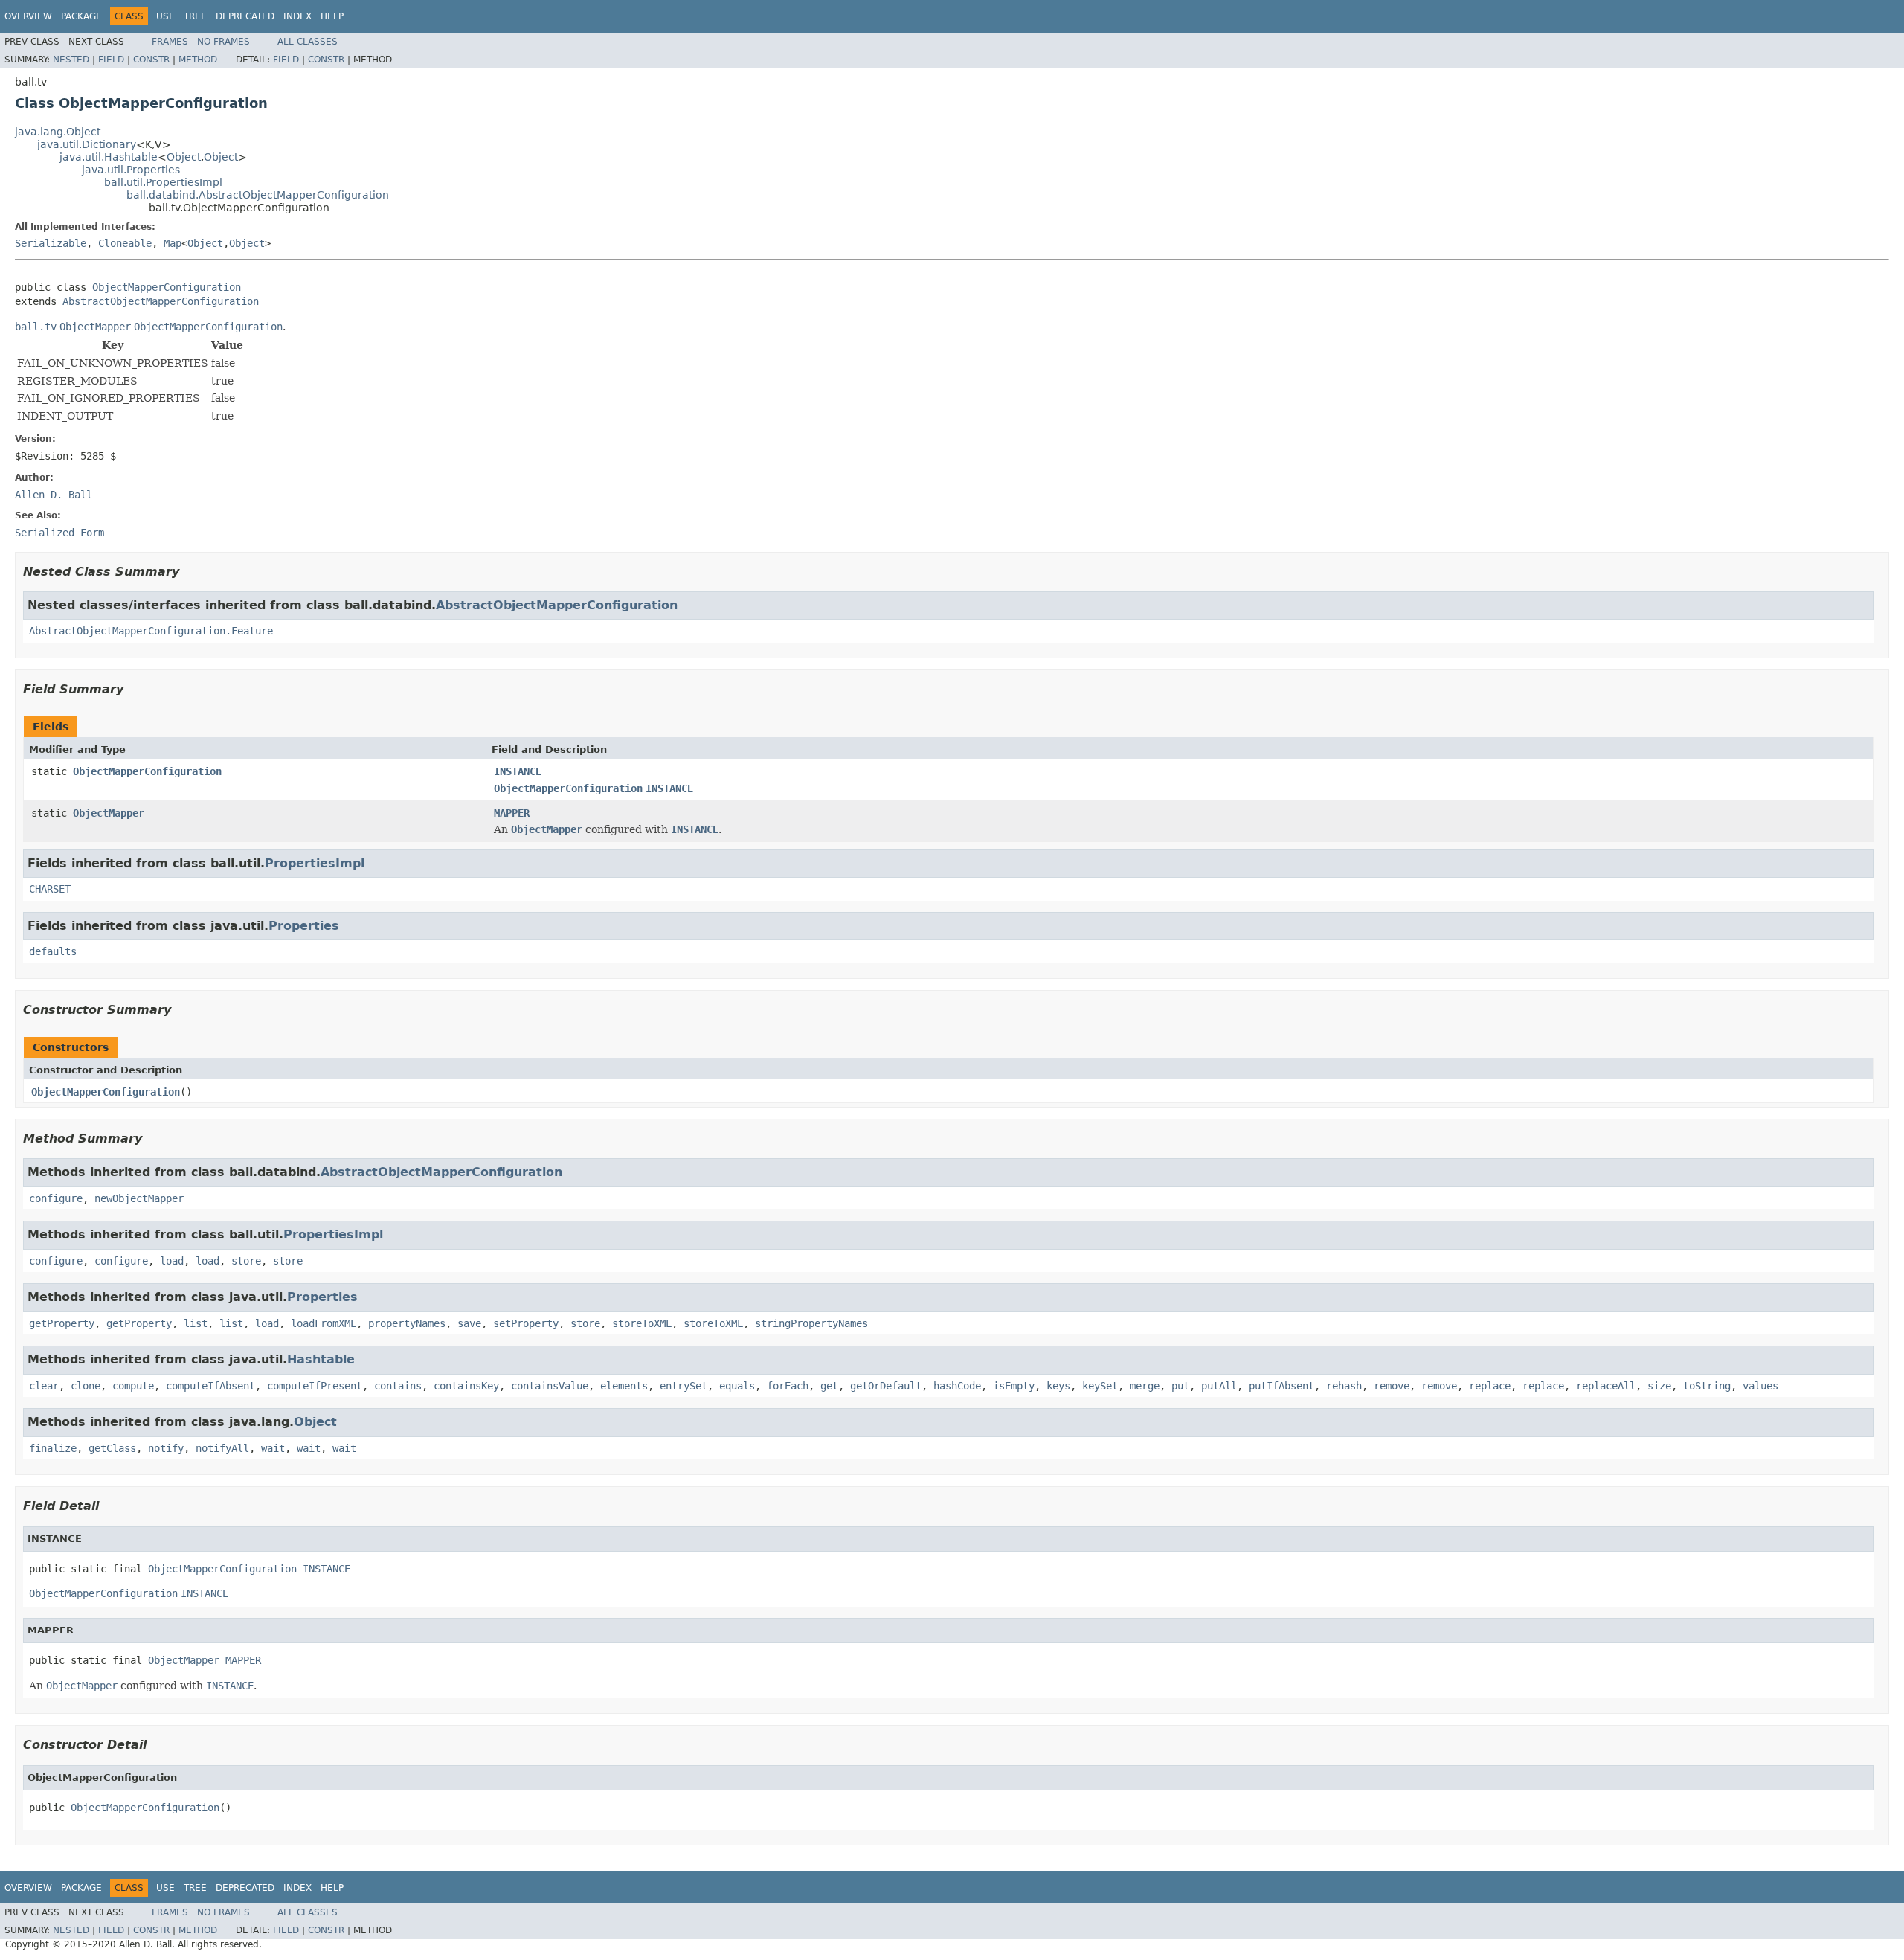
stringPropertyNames (811, 1323)
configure (56, 1198)
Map (173, 243)
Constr (151, 60)
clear (44, 1386)
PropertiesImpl (315, 863)
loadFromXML (324, 1323)
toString (1707, 1386)
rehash (1344, 1386)
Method (198, 60)
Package (81, 16)
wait (273, 1448)
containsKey (466, 1386)
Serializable (51, 243)
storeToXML (642, 1323)
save (469, 1323)
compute (133, 1386)
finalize (53, 1448)
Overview (28, 16)
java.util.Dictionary (87, 144)
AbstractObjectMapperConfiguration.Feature (151, 631)
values (1760, 1386)
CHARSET (50, 889)
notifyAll (222, 1448)
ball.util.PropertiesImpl (163, 182)
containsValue (550, 1386)
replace (1490, 1386)
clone (86, 1386)
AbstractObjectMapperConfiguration (161, 301)
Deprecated (245, 16)
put (1180, 1386)
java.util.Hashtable (109, 157)
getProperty (62, 1323)
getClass (112, 1448)
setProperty (526, 1323)
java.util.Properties (131, 170)
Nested (71, 60)
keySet (1100, 1386)
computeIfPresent (315, 1386)
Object (184, 157)
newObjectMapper (139, 1198)
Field (111, 60)
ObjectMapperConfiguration (167, 287)
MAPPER (512, 813)
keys (1058, 1386)
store (246, 1261)
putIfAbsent (1281, 1386)
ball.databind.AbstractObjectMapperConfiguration (258, 195)
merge (1145, 1386)
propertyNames (407, 1323)
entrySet (684, 1386)
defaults (53, 951)
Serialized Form (59, 533)
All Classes (308, 42)
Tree (195, 16)
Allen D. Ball (54, 495)
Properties (304, 926)
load (172, 1261)
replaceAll (1606, 1386)
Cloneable (125, 243)
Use (165, 16)
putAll (1219, 1386)
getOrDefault (886, 1386)
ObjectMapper (109, 813)
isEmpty (1014, 1386)
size (1659, 1386)
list (196, 1323)
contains (398, 1386)
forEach (788, 1386)
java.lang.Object (58, 132)
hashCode (957, 1386)
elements (624, 1386)
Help (332, 16)
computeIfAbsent (210, 1386)
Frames (170, 42)
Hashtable (321, 1359)
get (829, 1386)
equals (737, 1386)
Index (297, 16)
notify (166, 1448)
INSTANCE (518, 771)
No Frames (223, 42)
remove (1392, 1386)
